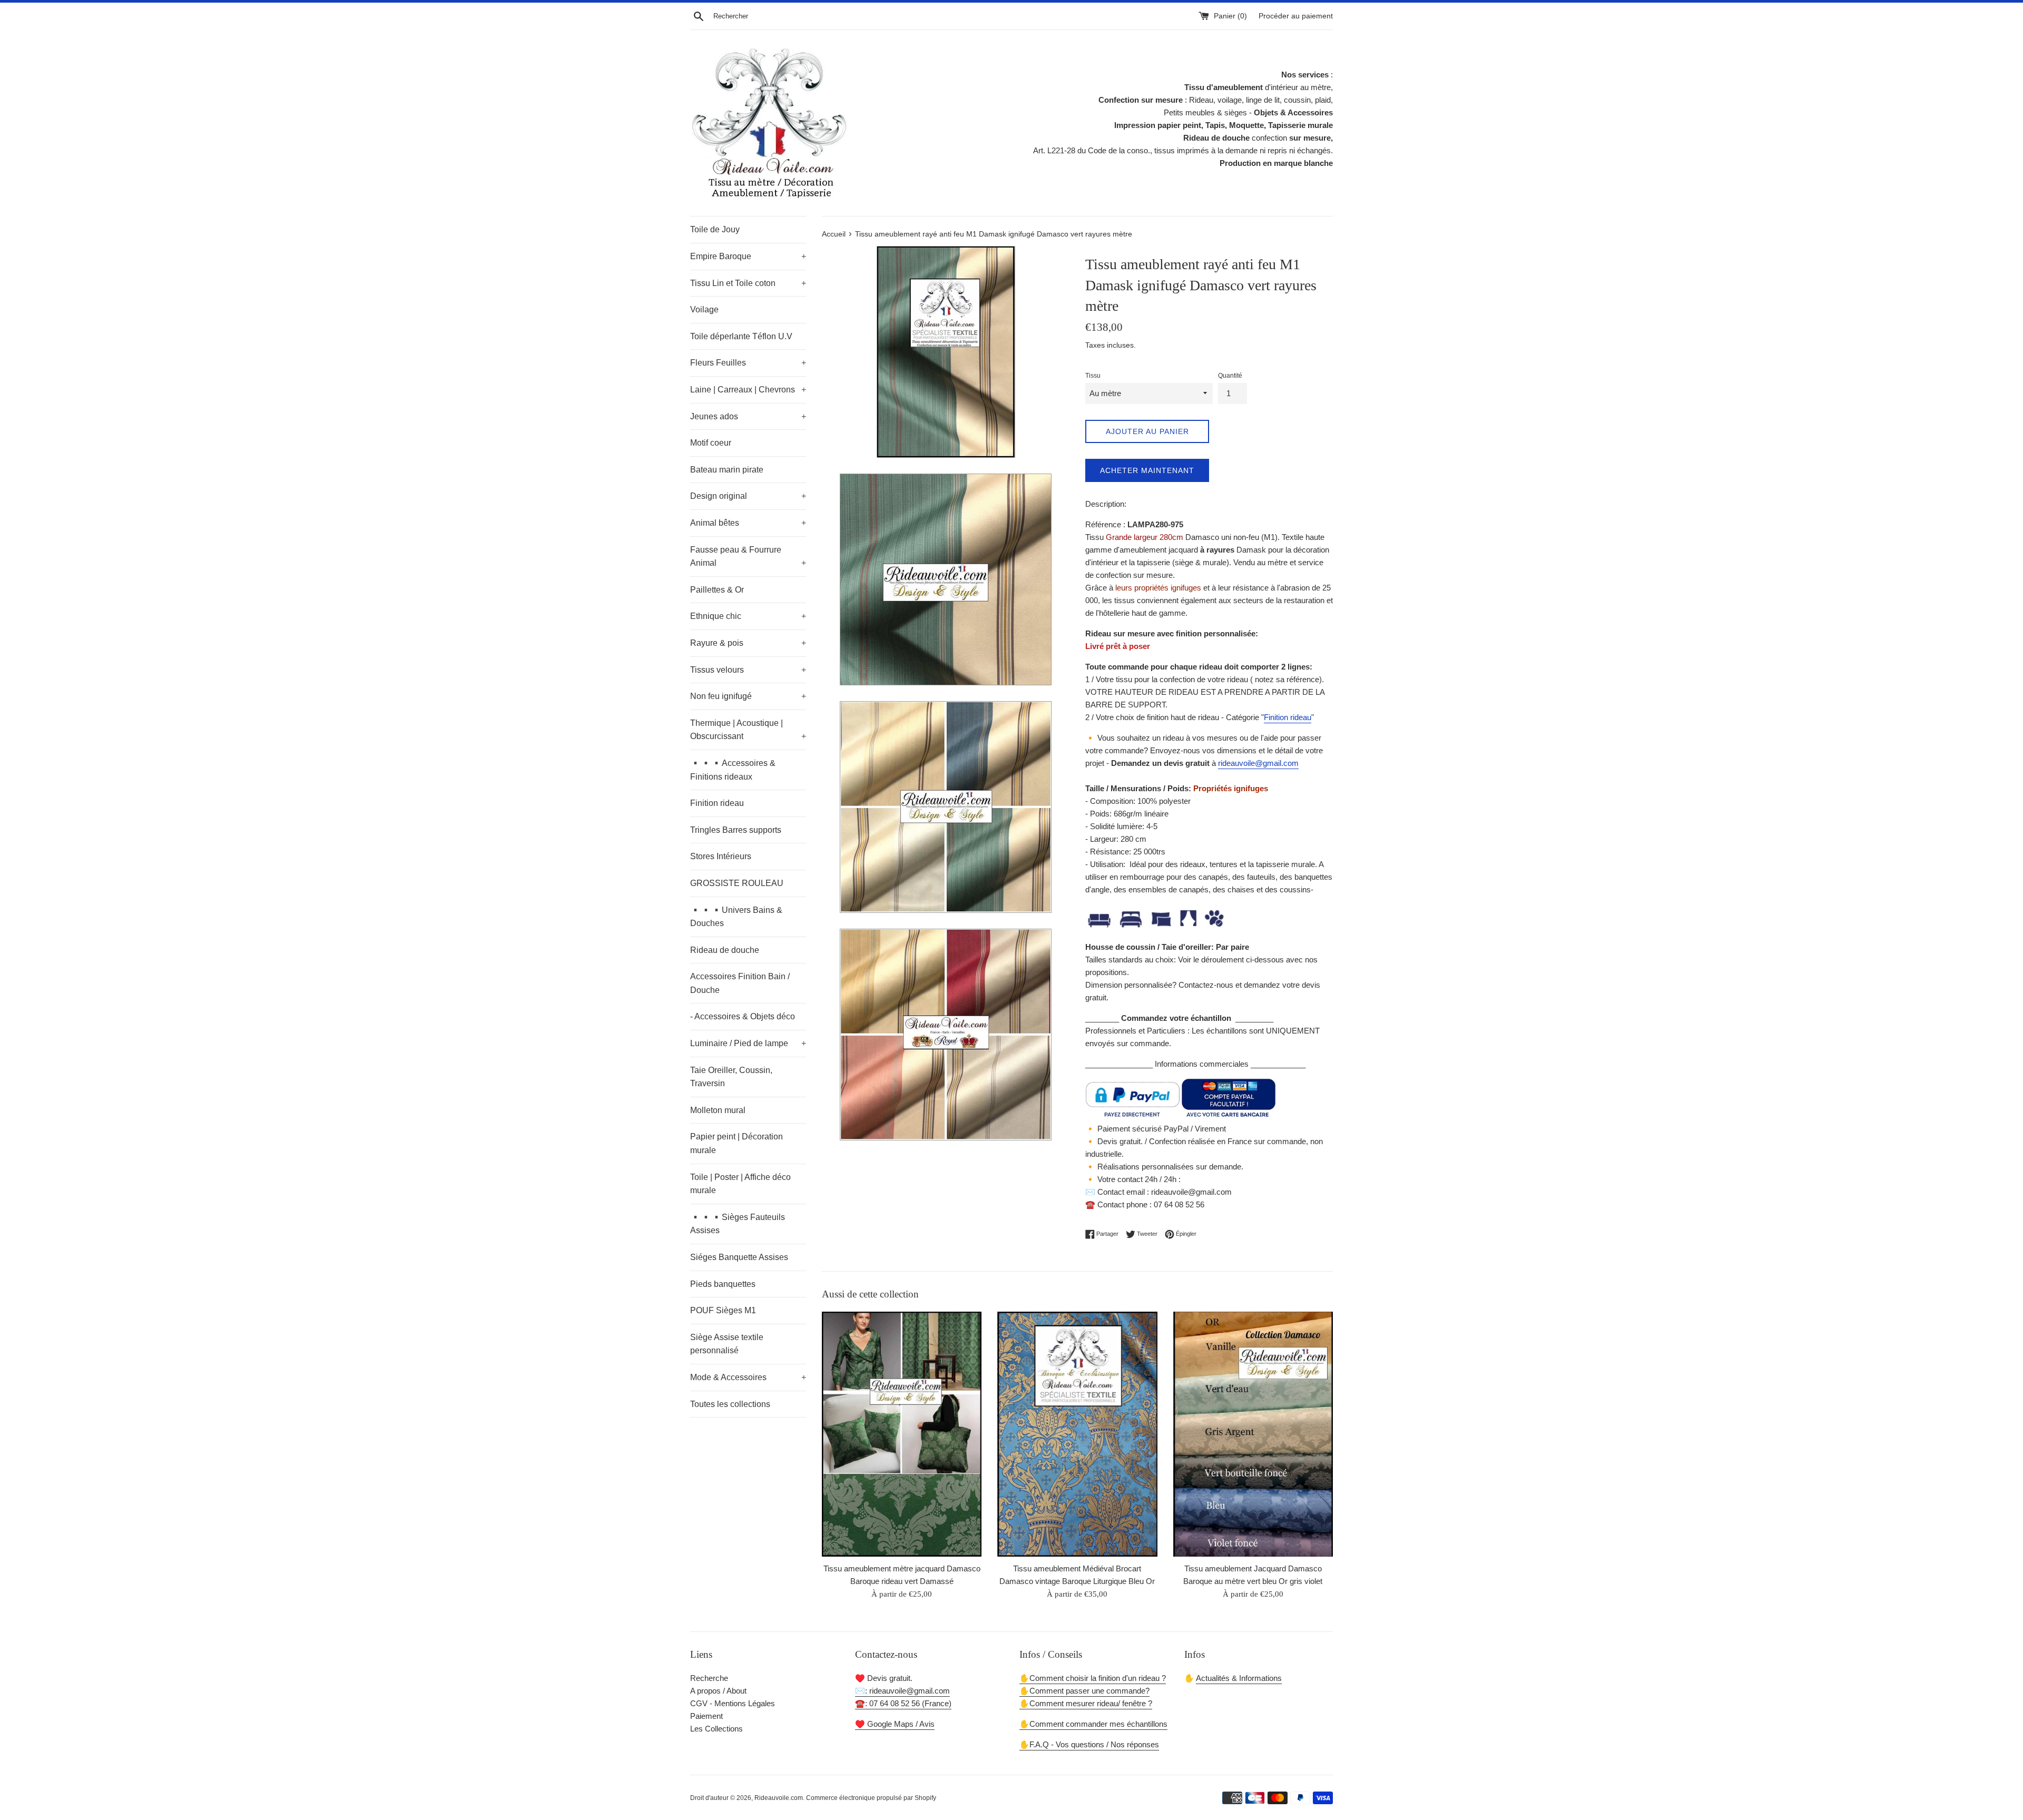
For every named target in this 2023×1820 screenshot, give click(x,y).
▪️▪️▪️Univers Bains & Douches (736, 917)
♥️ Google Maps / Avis (895, 1724)
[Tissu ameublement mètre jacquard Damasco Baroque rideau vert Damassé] (902, 1434)
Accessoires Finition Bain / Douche (740, 983)
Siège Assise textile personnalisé (727, 1344)
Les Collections (716, 1729)
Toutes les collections (730, 1404)
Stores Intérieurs (721, 856)
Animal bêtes (748, 523)
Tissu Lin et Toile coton (748, 283)
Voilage (704, 309)
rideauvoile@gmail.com (1258, 763)
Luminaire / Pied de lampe (748, 1043)
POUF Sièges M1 (723, 1310)
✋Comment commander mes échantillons (1093, 1724)
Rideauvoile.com (779, 1798)
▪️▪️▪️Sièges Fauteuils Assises (738, 1224)
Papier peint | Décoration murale (736, 1143)
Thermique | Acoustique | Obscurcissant (748, 730)
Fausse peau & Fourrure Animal (748, 557)
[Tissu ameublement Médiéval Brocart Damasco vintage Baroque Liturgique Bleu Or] (1077, 1434)
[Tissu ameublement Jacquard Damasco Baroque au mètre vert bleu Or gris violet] (1253, 1434)
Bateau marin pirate (727, 470)
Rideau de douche (725, 950)
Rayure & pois (748, 643)
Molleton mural (718, 1110)
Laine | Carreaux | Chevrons (748, 390)
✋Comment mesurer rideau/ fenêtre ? (1086, 1703)
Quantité (1230, 376)
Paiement (706, 1716)
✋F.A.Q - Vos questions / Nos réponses (1089, 1744)
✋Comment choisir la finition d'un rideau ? (1093, 1678)
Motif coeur (711, 443)
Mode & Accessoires (748, 1377)
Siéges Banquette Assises (739, 1257)
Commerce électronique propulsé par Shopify (871, 1798)
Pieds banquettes (723, 1284)
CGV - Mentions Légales (733, 1703)
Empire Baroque (748, 256)
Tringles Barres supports (736, 830)
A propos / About (718, 1691)
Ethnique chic (748, 616)
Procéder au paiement (1296, 16)
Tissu (1093, 376)
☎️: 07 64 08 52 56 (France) (903, 1703)
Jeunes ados (748, 416)
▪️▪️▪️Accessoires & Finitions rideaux (733, 770)
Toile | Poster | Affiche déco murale (740, 1184)
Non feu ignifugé (748, 696)
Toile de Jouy (715, 229)
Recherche (709, 1678)
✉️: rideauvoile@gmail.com (902, 1691)
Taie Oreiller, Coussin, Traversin (731, 1077)
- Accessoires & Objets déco (743, 1016)
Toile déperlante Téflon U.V (741, 336)
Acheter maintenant (1147, 470)
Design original (748, 496)
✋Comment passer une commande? (1084, 1691)
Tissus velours (748, 670)
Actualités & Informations (1239, 1678)
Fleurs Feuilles (748, 363)
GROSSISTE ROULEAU (737, 883)
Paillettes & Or (717, 590)
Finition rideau (717, 803)
